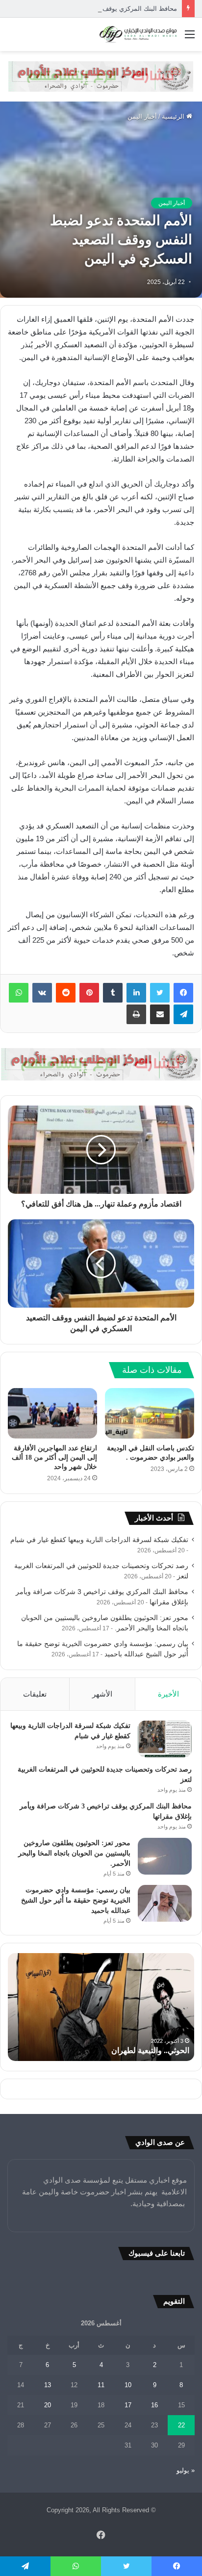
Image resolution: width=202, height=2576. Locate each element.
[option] (101, 2007)
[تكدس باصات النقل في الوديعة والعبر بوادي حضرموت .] (150, 1413)
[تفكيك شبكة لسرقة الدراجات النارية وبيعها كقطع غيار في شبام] (165, 1739)
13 (48, 2385)
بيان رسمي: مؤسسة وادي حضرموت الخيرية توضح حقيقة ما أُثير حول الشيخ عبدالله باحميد (76, 1900)
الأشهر (102, 1694)
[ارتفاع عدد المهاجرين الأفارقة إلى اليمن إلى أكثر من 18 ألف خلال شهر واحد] (52, 1413)
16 (154, 2405)
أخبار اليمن (142, 116)
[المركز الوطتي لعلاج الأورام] (101, 76)
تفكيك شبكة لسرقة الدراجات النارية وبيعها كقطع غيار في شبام (99, 1540)
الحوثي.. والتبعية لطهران (150, 2050)
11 (101, 2385)
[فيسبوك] (183, 993)
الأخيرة (168, 1694)
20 (48, 2405)
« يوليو (186, 2470)
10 (128, 2385)
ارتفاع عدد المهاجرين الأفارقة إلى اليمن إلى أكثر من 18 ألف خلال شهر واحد (54, 1457)
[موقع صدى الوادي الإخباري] (138, 34)
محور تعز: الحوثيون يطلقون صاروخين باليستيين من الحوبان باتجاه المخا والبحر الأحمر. (74, 1853)
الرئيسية (174, 116)
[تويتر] (160, 993)
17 (128, 2405)
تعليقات (35, 1694)
